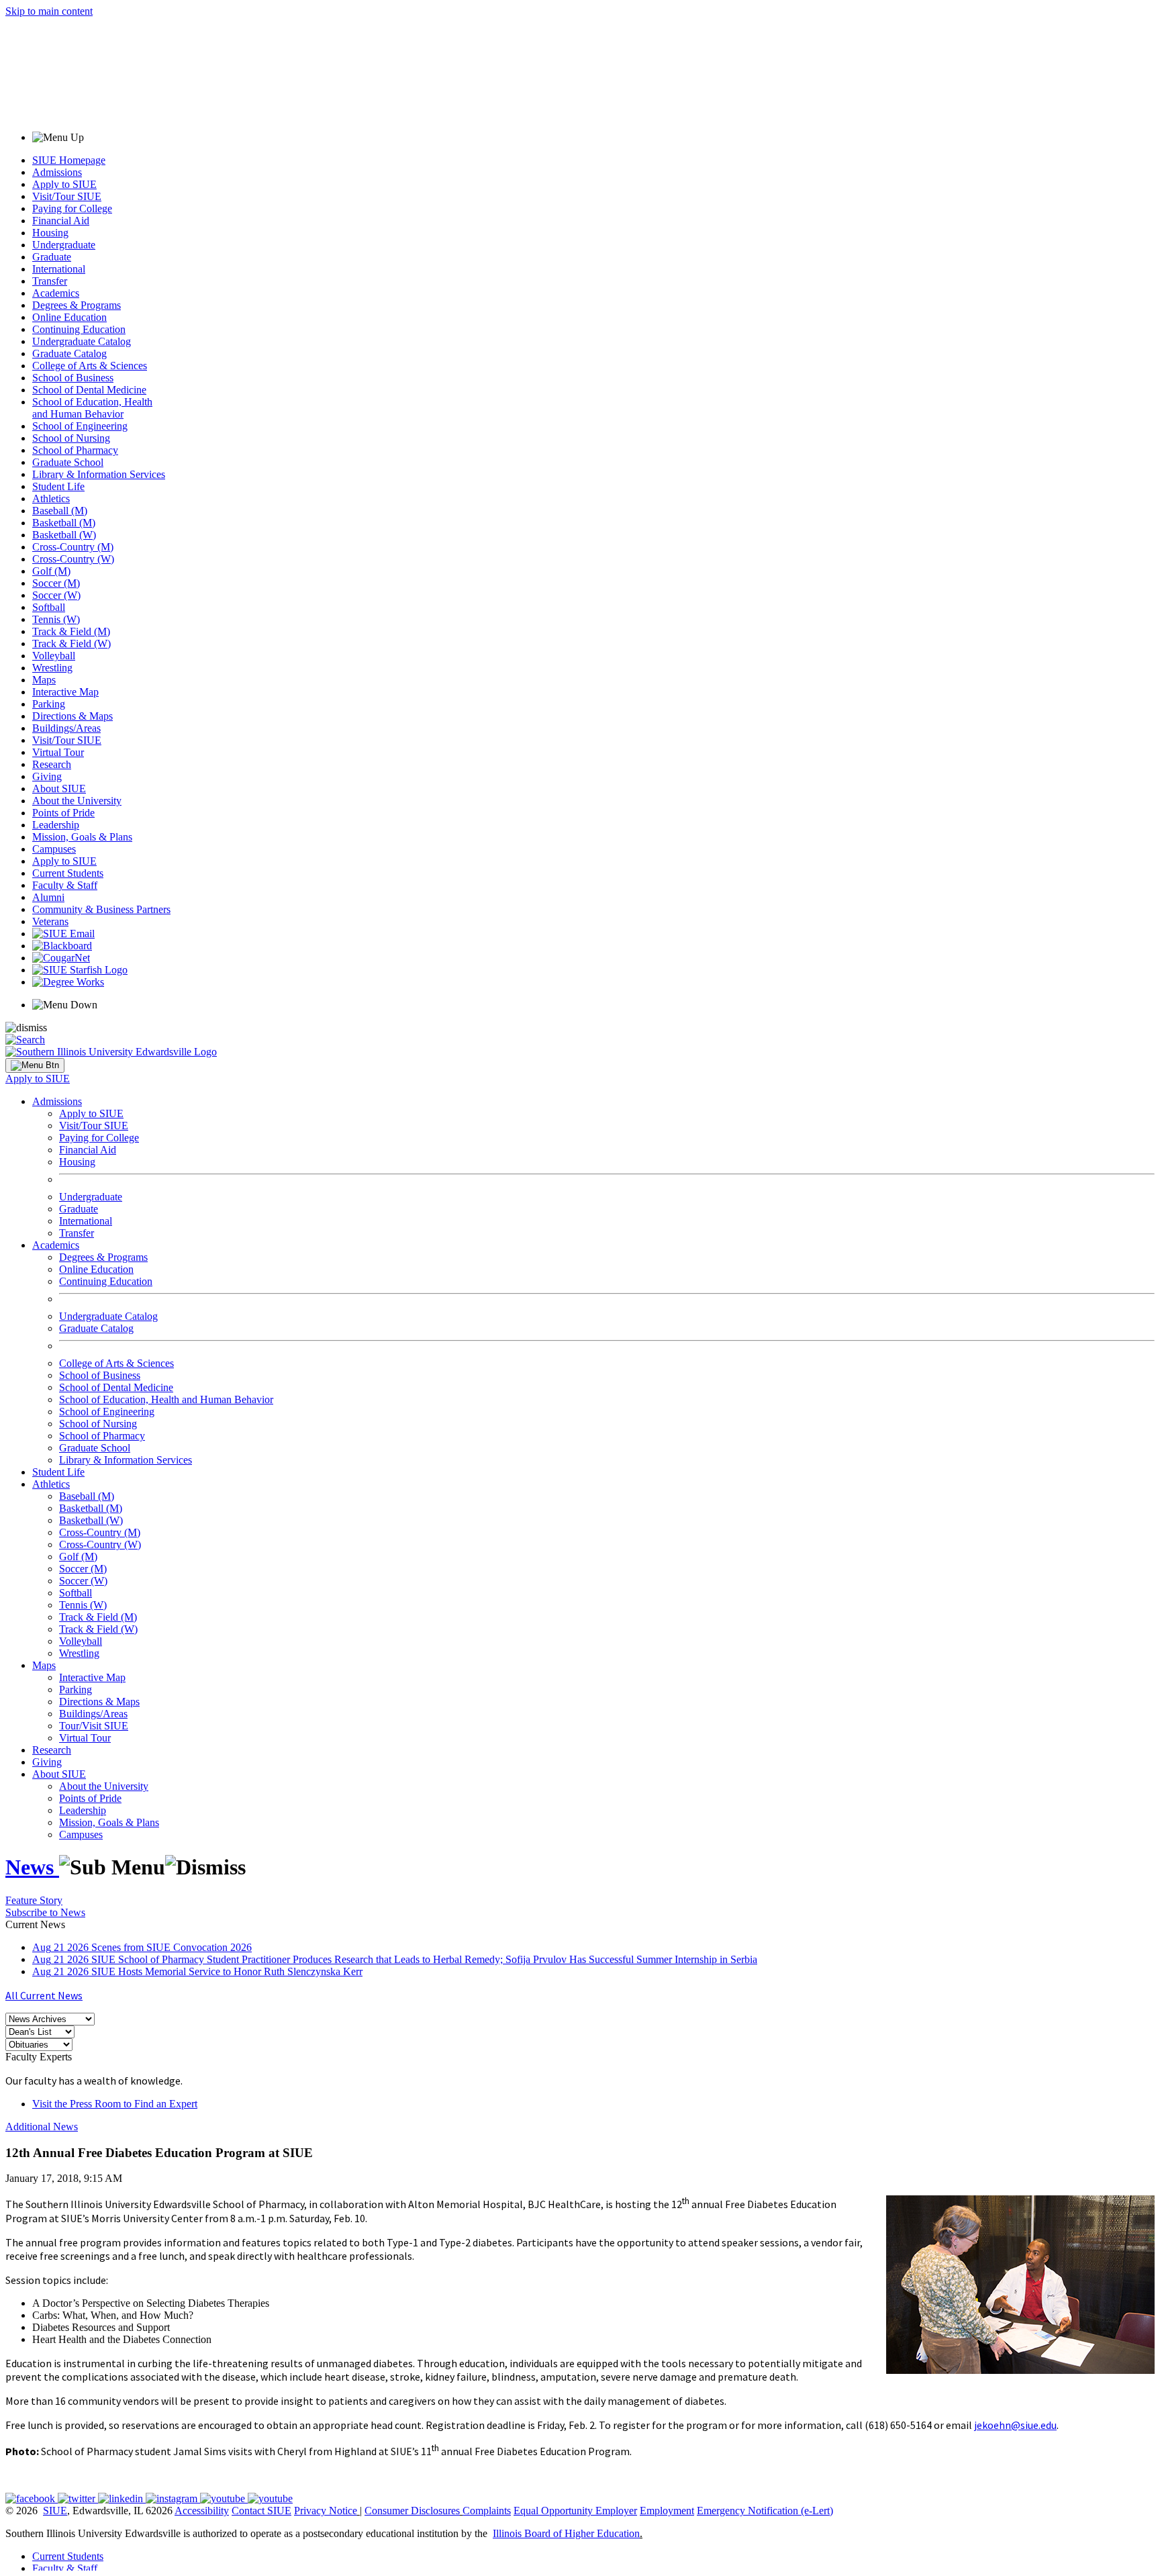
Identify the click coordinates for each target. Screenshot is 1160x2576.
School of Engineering (80, 426)
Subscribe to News (45, 1912)
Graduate (52, 257)
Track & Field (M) (71, 631)
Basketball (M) (64, 523)
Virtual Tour (58, 752)
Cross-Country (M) (73, 547)
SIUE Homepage (69, 160)
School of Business (73, 378)
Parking (49, 704)
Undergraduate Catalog (82, 341)
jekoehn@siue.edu (1015, 2425)
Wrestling (52, 668)
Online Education (69, 317)
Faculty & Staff (65, 885)
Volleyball (54, 656)
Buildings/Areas (66, 728)
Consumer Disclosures (412, 2511)
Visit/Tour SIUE (67, 196)
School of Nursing (71, 438)
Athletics (51, 498)
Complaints (487, 2511)
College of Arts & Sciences (90, 366)
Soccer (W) (56, 595)
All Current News (44, 1995)
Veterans (50, 921)
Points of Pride (63, 813)
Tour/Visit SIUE (94, 1726)
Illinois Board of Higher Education (566, 2533)
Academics (56, 293)
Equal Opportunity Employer (575, 2511)
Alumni (48, 897)
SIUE (55, 2511)
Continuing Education (79, 329)
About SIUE (59, 789)
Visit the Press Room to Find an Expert (115, 2104)
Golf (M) (51, 571)
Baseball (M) (60, 511)
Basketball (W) (64, 535)
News (32, 1867)
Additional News (42, 2127)
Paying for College (72, 208)
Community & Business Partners (101, 909)
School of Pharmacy (75, 450)
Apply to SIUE (64, 184)
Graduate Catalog (69, 353)
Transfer (50, 281)
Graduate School (68, 462)
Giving (47, 776)
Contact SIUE (261, 2511)
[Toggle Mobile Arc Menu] (35, 1065)
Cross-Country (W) (73, 559)
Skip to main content (49, 11)
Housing (50, 233)
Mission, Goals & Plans (82, 837)
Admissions (57, 172)
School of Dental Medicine (89, 390)
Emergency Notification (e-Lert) (765, 2511)
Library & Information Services (99, 474)
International (59, 269)
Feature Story (34, 1900)
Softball (49, 607)
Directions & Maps (72, 716)
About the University (77, 801)
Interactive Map (65, 692)
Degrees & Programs (77, 305)
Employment (667, 2511)
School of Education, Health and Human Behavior (92, 408)
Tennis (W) (56, 619)
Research (52, 764)
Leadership (56, 825)
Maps (44, 680)
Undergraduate (64, 245)
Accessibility (202, 2511)
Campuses (54, 849)
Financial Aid (61, 221)
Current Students (68, 873)
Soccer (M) (56, 583)
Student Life (58, 486)
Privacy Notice (326, 2511)
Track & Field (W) (71, 643)
